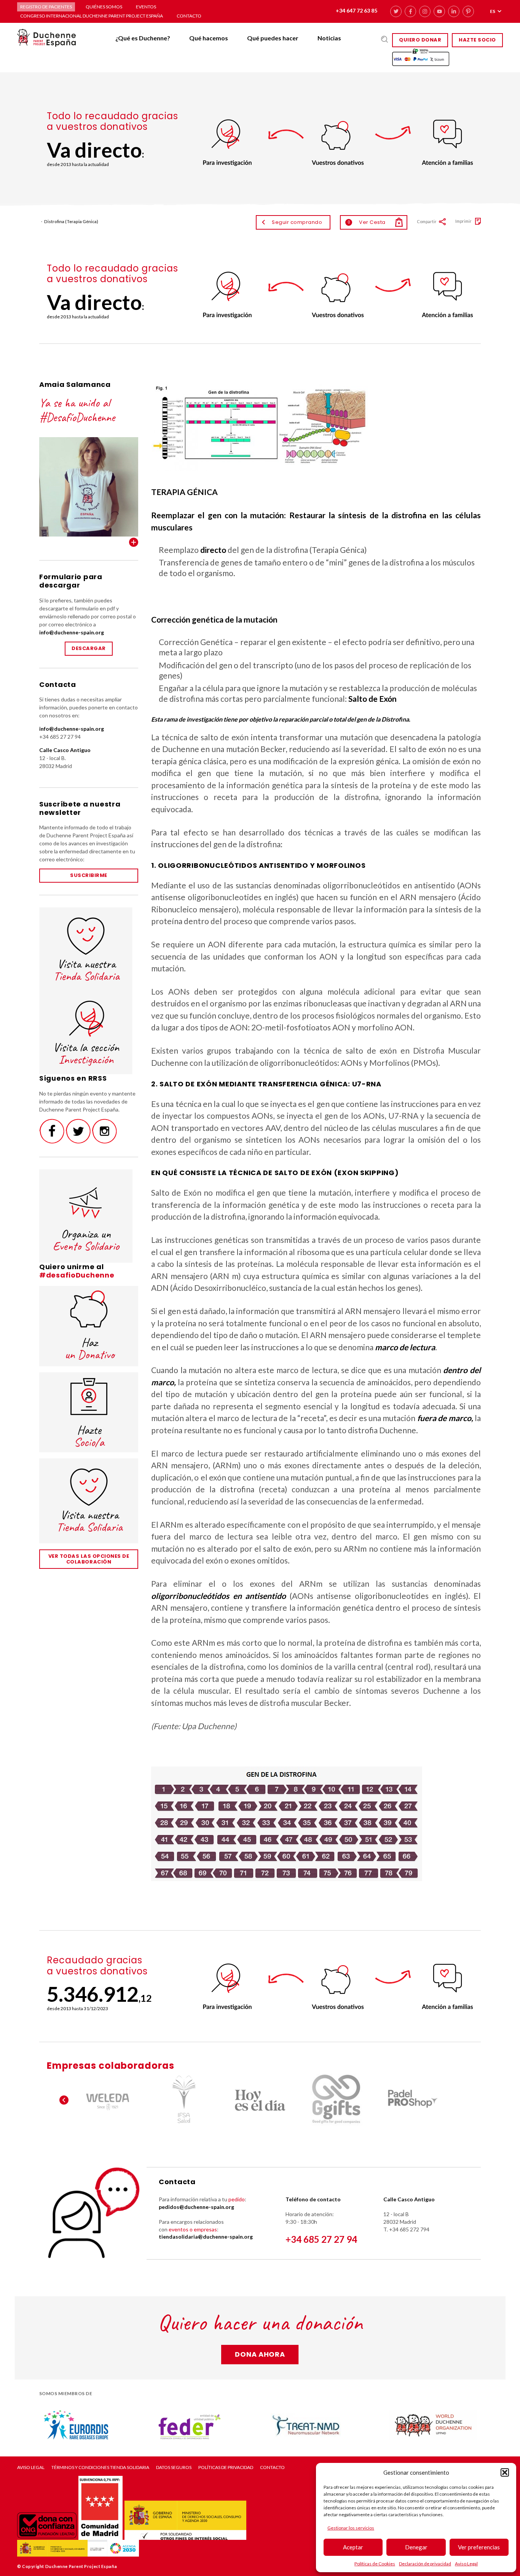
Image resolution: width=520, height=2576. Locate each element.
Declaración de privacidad (425, 2564)
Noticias (329, 38)
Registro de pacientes (46, 7)
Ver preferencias (479, 2547)
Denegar (416, 2547)
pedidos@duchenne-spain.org (196, 2207)
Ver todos (134, 542)
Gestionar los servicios (351, 2528)
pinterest (468, 11)
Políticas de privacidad (226, 2467)
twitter (396, 11)
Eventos (146, 7)
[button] (505, 2472)
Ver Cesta (367, 222)
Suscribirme (89, 875)
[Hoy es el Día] (260, 2100)
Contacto (189, 16)
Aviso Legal (466, 2564)
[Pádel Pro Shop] (412, 2100)
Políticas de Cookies (375, 2564)
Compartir (427, 221)
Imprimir (463, 221)
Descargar (89, 648)
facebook (410, 11)
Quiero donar (420, 40)
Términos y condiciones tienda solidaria (100, 2467)
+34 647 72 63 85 (357, 10)
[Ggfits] (336, 2100)
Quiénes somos (104, 7)
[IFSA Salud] (184, 2100)
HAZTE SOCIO (477, 40)
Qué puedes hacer (273, 38)
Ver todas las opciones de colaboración (89, 1559)
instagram (425, 11)
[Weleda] (108, 2100)
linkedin (454, 11)
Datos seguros (174, 2467)
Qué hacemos (209, 38)
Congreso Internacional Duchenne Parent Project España (92, 16)
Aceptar (353, 2547)
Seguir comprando (297, 222)
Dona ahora (260, 2354)
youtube (439, 11)
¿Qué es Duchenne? (143, 38)
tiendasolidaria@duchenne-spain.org (206, 2237)
